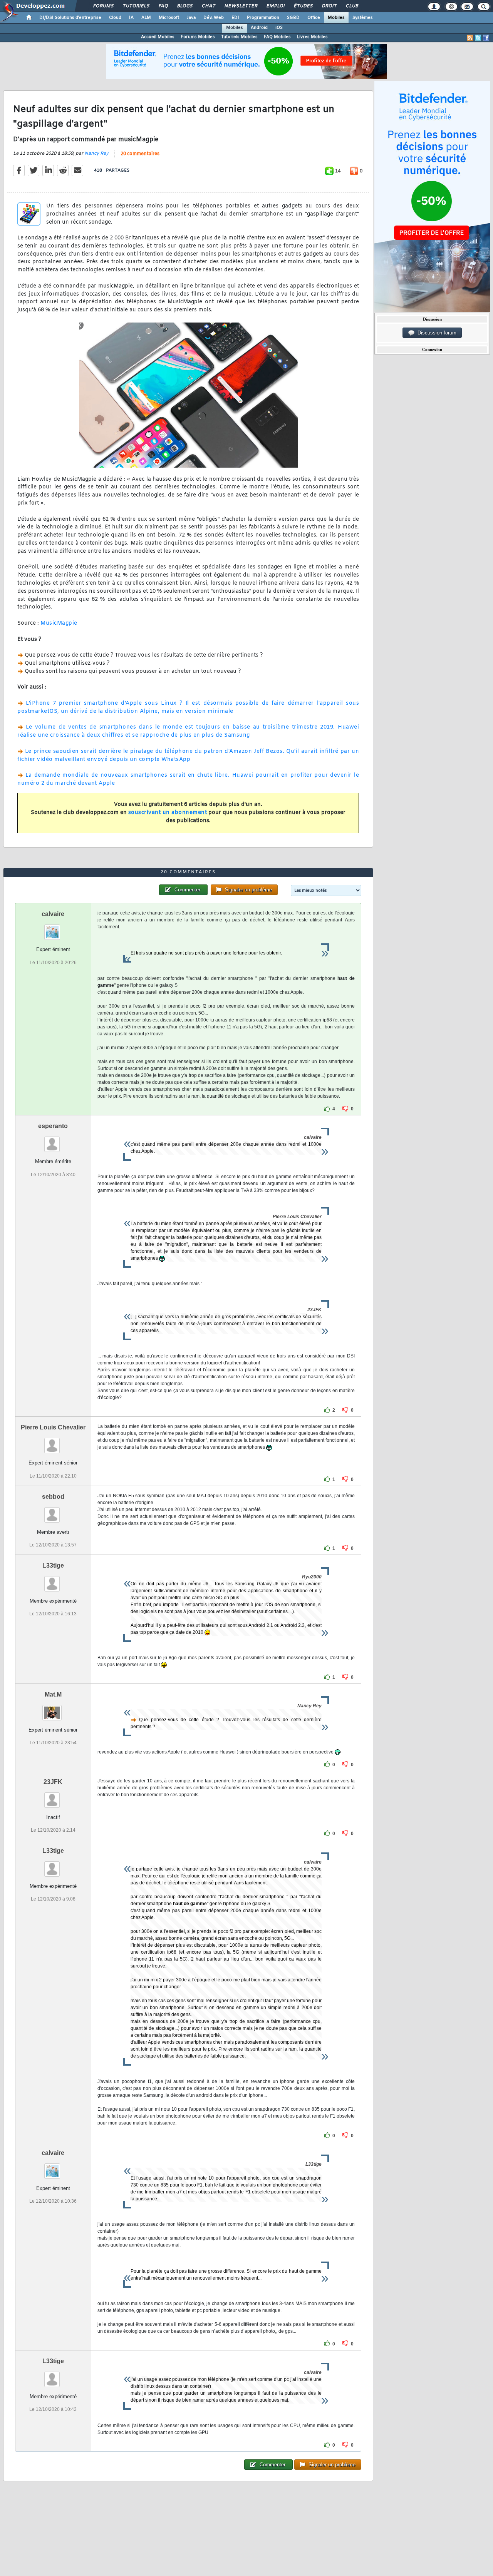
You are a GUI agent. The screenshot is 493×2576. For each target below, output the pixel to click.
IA (131, 18)
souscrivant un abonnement (168, 813)
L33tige (53, 1565)
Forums (103, 6)
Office (314, 18)
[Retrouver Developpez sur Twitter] (478, 38)
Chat (208, 6)
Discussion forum (435, 333)
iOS (279, 28)
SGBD (293, 18)
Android (259, 28)
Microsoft (169, 18)
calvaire (53, 914)
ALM (146, 18)
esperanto (53, 1126)
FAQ (163, 6)
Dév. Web (214, 18)
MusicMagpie (59, 623)
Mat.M (53, 1694)
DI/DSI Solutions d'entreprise (70, 18)
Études (303, 6)
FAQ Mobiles (277, 37)
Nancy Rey (96, 154)
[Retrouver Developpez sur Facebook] (486, 38)
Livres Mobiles (312, 37)
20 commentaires (140, 154)
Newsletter (241, 6)
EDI (235, 18)
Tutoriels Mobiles (239, 37)
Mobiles (336, 18)
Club (352, 6)
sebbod (53, 1497)
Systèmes (363, 18)
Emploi (275, 6)
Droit (329, 6)
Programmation (263, 18)
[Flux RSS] (470, 38)
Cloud (115, 18)
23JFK (53, 1782)
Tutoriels (136, 6)
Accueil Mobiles (158, 37)
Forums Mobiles (198, 37)
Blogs (184, 6)
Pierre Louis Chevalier (53, 1427)
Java (191, 18)
